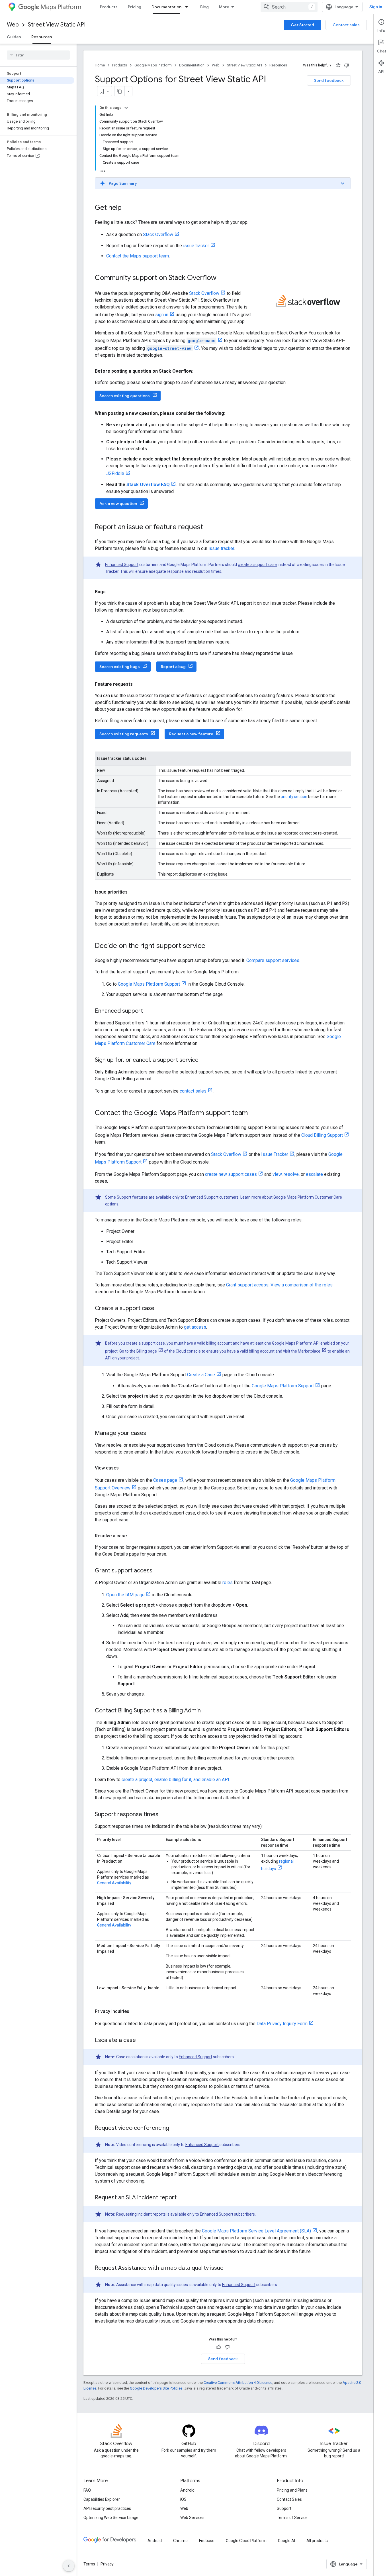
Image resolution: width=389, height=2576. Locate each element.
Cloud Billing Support (322, 1135)
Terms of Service (292, 2518)
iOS (183, 2499)
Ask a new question (118, 504)
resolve (291, 1174)
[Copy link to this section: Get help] (127, 208)
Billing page (147, 1351)
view (277, 1174)
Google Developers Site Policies (156, 2388)
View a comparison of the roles (302, 1285)
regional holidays (277, 1865)
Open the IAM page (125, 1595)
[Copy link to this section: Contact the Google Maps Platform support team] (253, 1113)
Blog (204, 7)
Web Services (192, 2518)
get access (195, 1327)
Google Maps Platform (153, 65)
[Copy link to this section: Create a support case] (160, 1309)
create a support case (257, 565)
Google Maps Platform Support (149, 984)
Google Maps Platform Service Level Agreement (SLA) (256, 2231)
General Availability (114, 1883)
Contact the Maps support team (138, 256)
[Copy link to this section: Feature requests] (138, 684)
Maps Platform (61, 7)
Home (100, 65)
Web (13, 25)
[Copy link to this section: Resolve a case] (132, 1536)
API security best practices (107, 2508)
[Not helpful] (347, 65)
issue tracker (196, 246)
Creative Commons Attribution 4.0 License (238, 2383)
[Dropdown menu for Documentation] (188, 7)
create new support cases (231, 1174)
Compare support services (273, 960)
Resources (42, 37)
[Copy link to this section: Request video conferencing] (175, 2128)
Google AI (286, 2541)
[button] (223, 183)
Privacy (107, 2564)
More (224, 7)
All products (317, 2541)
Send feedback (329, 80)
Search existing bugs (120, 667)
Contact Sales (289, 2499)
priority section (294, 797)
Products (109, 7)
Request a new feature (191, 734)
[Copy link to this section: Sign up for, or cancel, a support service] (204, 1060)
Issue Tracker (275, 1154)
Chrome (180, 2541)
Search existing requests (124, 734)
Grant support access (247, 1285)
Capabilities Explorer (102, 2499)
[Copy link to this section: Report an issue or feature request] (209, 527)
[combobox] (289, 7)
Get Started (302, 25)
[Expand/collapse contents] (126, 108)
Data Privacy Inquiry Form (282, 2024)
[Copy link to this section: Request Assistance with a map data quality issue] (229, 2268)
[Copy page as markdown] (120, 91)
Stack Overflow (158, 235)
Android (187, 2490)
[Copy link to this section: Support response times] (164, 1815)
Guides (14, 37)
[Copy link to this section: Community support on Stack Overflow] (222, 278)
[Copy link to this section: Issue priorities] (133, 892)
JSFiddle (115, 473)
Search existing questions (125, 396)
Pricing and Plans (292, 2490)
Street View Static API (57, 25)
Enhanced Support (122, 565)
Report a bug (173, 667)
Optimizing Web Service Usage (111, 2518)
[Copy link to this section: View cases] (124, 1468)
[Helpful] (338, 65)
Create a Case (201, 1375)
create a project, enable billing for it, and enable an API (175, 1780)
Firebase (207, 2541)
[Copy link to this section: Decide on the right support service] (211, 946)
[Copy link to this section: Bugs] (111, 592)
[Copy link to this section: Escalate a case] (142, 2041)
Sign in (376, 7)
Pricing (135, 7)
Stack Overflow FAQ (148, 485)
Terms (89, 2564)
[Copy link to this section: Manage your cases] (152, 1434)
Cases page (165, 1480)
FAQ (87, 2490)
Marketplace (309, 1351)
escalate (314, 1174)
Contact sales (346, 25)
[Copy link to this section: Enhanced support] (149, 1011)
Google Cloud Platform (246, 2541)
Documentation (166, 7)
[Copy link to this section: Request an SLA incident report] (182, 2198)
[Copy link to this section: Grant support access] (158, 1571)
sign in (162, 315)
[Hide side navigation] (69, 2566)
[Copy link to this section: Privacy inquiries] (135, 2011)
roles (228, 1583)
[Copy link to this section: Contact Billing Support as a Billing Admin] (206, 1711)
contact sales (193, 1091)
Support (284, 2508)
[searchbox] (38, 55)
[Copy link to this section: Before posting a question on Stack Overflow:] (199, 371)
